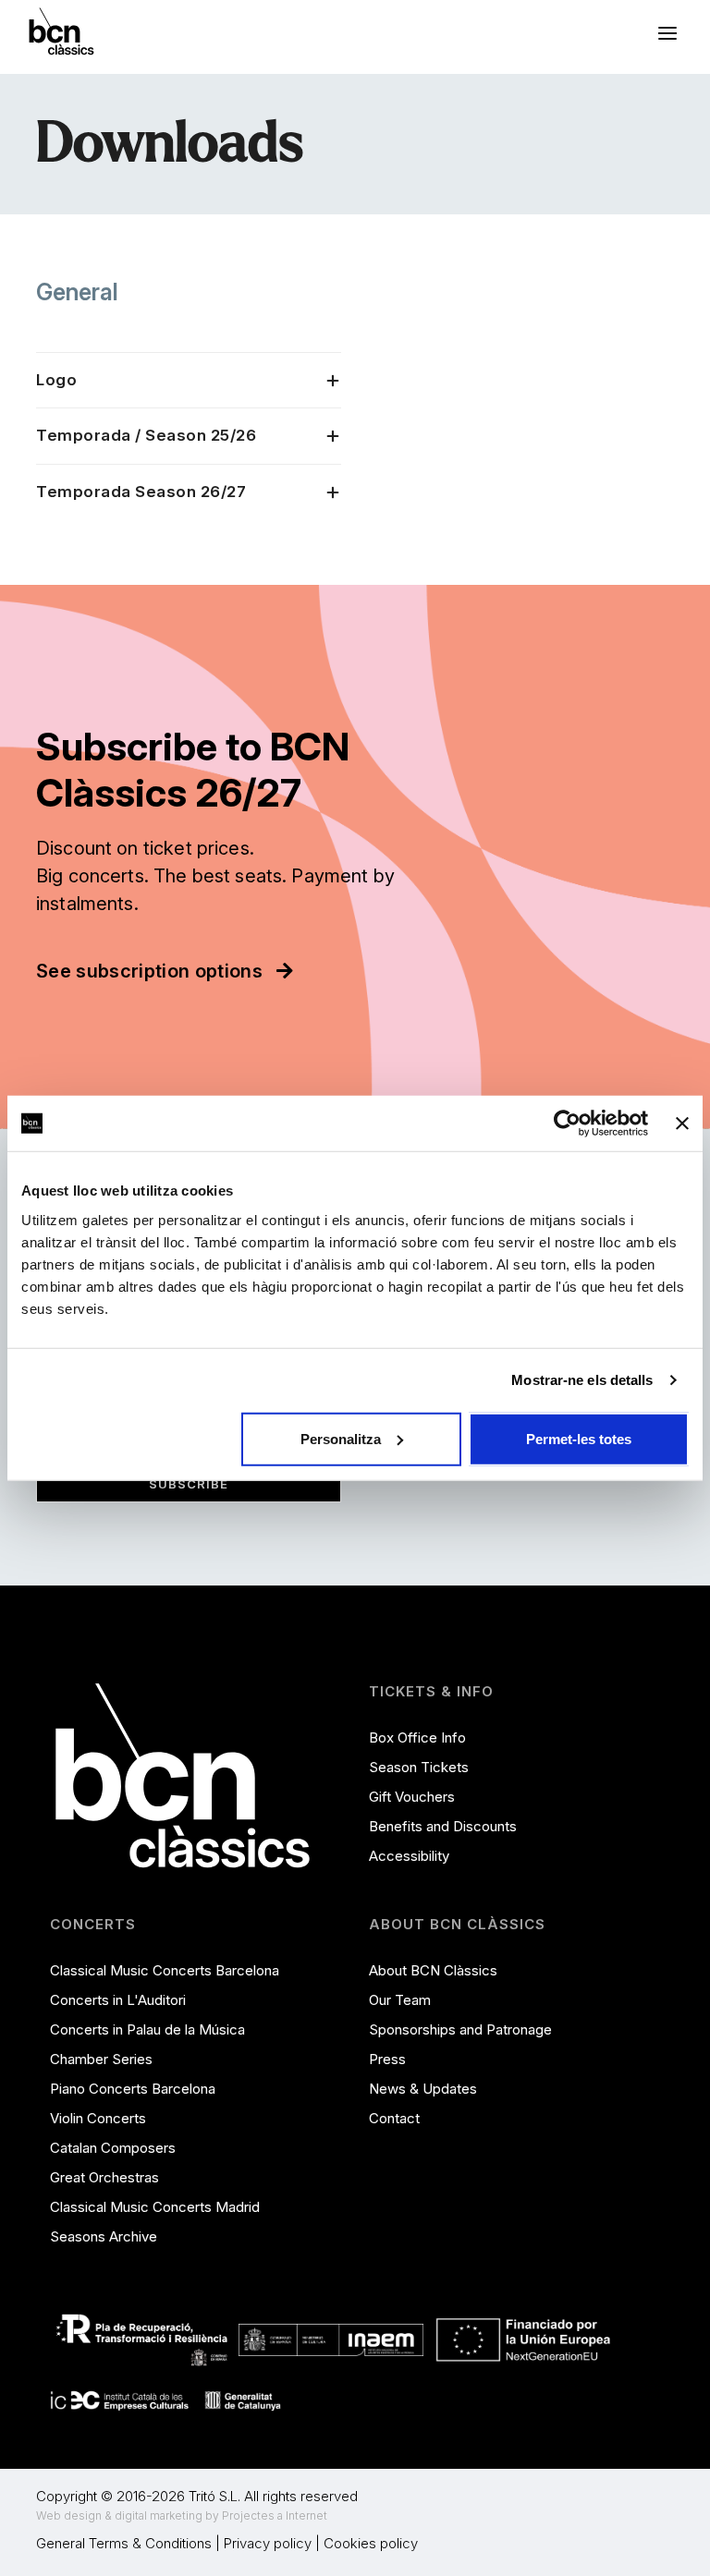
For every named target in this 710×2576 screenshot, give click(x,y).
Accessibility (409, 1856)
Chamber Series (101, 2059)
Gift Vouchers (412, 1797)
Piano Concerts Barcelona (133, 2089)
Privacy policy (268, 2543)
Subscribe (189, 1484)
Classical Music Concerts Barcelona (165, 1970)
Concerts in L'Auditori (118, 2000)
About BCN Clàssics (433, 1970)
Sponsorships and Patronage (460, 2029)
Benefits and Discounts (443, 1826)
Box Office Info (417, 1738)
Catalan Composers (113, 2148)
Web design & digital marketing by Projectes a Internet (182, 2515)
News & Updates (423, 2089)
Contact (394, 2118)
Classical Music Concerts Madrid (155, 2207)
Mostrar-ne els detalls (582, 1380)
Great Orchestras (104, 2177)
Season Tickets (419, 1767)
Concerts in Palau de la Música (147, 2029)
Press (387, 2059)
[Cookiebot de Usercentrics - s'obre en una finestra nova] (567, 1124)
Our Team (400, 2000)
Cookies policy (371, 2543)
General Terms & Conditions (124, 2543)
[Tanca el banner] (682, 1124)
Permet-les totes (579, 1438)
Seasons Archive (104, 2236)
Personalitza (341, 1438)
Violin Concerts (98, 2118)
